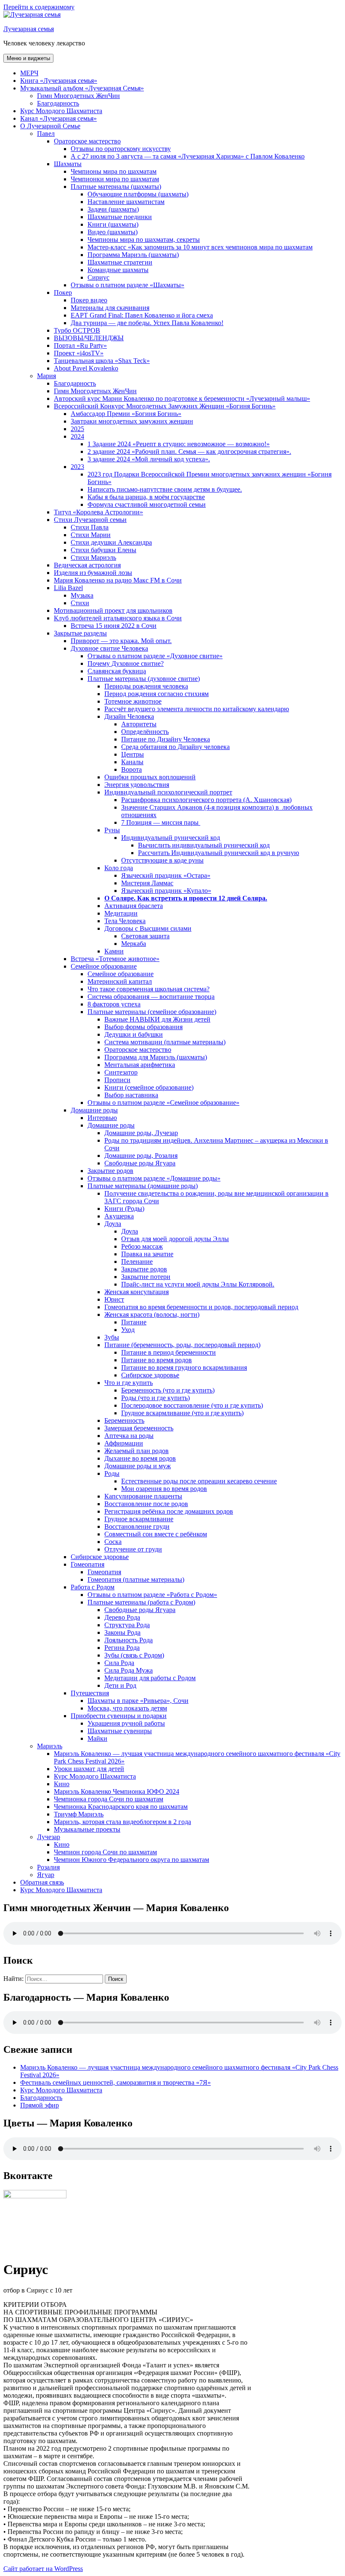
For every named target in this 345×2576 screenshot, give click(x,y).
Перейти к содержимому (39, 7)
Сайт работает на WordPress (43, 2569)
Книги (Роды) (124, 1209)
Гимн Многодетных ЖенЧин (78, 96)
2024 (77, 436)
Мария (46, 376)
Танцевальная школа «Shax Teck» (102, 361)
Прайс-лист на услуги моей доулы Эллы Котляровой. (198, 1284)
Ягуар (46, 1875)
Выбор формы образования (143, 1027)
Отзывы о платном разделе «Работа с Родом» (152, 1595)
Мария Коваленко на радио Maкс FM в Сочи (118, 580)
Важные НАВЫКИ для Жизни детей (157, 1019)
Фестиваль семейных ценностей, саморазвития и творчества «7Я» (115, 2082)
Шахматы (68, 164)
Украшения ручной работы (126, 1723)
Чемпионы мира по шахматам (114, 171)
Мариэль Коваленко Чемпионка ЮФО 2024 (117, 1791)
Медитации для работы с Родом (150, 1678)
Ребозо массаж (142, 1246)
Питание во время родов (157, 1360)
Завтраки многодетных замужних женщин (132, 421)
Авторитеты (139, 724)
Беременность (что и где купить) (168, 1390)
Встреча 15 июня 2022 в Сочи (114, 626)
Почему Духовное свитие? (126, 663)
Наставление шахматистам (126, 202)
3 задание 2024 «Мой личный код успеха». (149, 459)
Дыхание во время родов (140, 1458)
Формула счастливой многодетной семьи (147, 504)
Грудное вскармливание (139, 1519)
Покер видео (89, 300)
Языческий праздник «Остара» (166, 875)
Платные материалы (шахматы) (116, 187)
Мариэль (50, 1746)
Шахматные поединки (120, 217)
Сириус (98, 277)
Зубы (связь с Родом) (134, 1655)
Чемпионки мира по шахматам (115, 179)
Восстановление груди (137, 1526)
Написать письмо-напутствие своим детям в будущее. (165, 489)
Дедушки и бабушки (134, 1034)
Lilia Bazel (68, 588)
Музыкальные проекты (87, 1829)
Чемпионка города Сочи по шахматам (109, 1799)
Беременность (124, 1420)
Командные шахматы (118, 270)
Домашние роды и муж (138, 1466)
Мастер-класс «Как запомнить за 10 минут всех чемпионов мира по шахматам (200, 247)
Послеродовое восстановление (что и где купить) (192, 1405)
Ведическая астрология (87, 565)
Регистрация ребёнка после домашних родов (169, 1511)
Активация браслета (134, 906)
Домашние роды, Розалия (141, 1156)
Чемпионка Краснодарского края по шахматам (121, 1807)
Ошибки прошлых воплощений (150, 777)
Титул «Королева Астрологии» (98, 512)
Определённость (145, 732)
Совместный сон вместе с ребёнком (156, 1534)
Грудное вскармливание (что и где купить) (182, 1413)
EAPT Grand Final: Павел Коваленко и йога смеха (142, 315)
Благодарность (58, 103)
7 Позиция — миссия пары (161, 822)
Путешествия (90, 1693)
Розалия (48, 1867)
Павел (46, 134)
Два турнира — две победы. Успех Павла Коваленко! (147, 323)
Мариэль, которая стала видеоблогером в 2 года (122, 1822)
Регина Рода (122, 1648)
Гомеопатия (88, 1564)
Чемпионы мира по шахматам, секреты (144, 240)
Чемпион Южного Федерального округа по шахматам (131, 1860)
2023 (77, 467)
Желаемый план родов (137, 1451)
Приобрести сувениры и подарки (119, 1716)
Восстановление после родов (146, 1504)
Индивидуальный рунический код (171, 838)
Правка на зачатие (147, 1254)
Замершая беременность (139, 1428)
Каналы (132, 762)
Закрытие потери (146, 1277)
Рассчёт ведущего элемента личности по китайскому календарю (197, 709)
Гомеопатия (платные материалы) (136, 1579)
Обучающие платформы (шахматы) (138, 194)
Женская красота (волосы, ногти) (152, 1314)
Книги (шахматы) (113, 224)
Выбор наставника (131, 1095)
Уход (128, 1330)
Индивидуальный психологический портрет (168, 792)
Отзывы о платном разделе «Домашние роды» (154, 1178)
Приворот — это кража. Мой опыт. (121, 641)
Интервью (102, 1118)
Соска (113, 1542)
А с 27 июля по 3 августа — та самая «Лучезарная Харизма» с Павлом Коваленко (188, 156)
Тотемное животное (133, 701)
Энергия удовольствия (137, 785)
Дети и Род (120, 1685)
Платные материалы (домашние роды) (143, 1186)
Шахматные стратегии (120, 262)
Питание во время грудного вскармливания (184, 1367)
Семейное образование (104, 966)
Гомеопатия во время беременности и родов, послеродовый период (201, 1307)
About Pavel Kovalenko (86, 368)
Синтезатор (121, 1072)
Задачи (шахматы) (113, 209)
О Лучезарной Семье (50, 126)
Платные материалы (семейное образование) (152, 1012)
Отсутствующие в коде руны (162, 860)
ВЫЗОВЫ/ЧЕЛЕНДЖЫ (89, 338)
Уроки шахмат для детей (89, 1769)
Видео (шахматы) (113, 232)
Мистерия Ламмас (147, 883)
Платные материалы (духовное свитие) (144, 679)
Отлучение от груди (133, 1549)
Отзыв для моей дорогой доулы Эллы (175, 1239)
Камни (114, 951)
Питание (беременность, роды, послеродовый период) (182, 1345)
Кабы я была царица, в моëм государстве (146, 497)
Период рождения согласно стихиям (157, 694)
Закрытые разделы (80, 633)
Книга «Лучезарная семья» (59, 81)
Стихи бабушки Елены (103, 550)
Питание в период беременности (169, 1352)
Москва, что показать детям (127, 1708)
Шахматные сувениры (120, 1731)
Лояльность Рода (129, 1640)
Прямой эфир (40, 2105)
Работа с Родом (93, 1587)
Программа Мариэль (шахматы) (133, 255)
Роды (112, 1473)
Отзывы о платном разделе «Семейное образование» (163, 1103)
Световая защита (145, 936)
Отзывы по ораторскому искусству (121, 149)
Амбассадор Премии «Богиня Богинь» (126, 414)
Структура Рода (127, 1625)
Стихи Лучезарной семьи (90, 520)
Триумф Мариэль (79, 1814)
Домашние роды (94, 1110)
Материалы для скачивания (110, 308)
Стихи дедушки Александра (111, 542)
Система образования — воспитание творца (151, 997)
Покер (63, 293)
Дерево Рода (122, 1617)
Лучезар (49, 1837)
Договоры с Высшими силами (148, 928)
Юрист (114, 1299)
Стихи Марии (91, 535)
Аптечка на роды (129, 1436)
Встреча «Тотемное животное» (115, 959)
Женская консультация (137, 1292)
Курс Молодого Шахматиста (61, 111)
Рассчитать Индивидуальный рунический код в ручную (219, 853)
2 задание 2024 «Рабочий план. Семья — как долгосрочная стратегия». (189, 451)
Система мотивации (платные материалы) (165, 1042)
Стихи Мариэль (93, 557)
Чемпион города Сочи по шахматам (105, 1852)
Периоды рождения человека (146, 686)
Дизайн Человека (129, 716)
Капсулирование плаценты (143, 1496)
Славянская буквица (117, 671)
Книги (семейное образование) (149, 1087)
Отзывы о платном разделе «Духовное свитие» (155, 656)
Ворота (131, 769)
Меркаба (134, 944)
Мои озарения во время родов (164, 1489)
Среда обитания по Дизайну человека (175, 747)
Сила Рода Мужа (129, 1670)
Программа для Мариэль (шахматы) (156, 1057)
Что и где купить (129, 1383)
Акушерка (119, 1216)
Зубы (112, 1337)
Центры (133, 754)
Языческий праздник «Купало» (166, 891)
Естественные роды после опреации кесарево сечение (199, 1481)
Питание (134, 1322)
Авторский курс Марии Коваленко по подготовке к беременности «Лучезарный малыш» (182, 398)
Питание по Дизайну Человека (166, 739)
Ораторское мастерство (87, 141)
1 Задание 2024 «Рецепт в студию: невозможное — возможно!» (179, 444)
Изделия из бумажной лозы (93, 573)
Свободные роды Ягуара (140, 1163)
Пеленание (137, 1262)
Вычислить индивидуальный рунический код (204, 845)
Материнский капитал (120, 981)
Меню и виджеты (28, 58)
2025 (77, 429)
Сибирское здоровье (150, 1375)
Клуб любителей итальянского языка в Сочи (118, 618)
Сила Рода (119, 1663)
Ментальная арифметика (140, 1065)
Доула (113, 1224)
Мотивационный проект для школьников (113, 610)
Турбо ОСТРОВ (77, 330)
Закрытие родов (110, 1171)
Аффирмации (124, 1443)
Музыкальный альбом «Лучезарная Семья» (82, 88)
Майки (97, 1738)
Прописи (117, 1080)
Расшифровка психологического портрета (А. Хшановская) (206, 800)
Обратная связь (42, 1882)
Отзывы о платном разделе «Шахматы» (127, 285)
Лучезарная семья (29, 29)
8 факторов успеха (114, 1004)
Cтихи (80, 603)
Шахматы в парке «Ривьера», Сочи (138, 1701)
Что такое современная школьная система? (149, 989)
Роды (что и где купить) (155, 1398)
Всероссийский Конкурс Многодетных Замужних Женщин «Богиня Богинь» (165, 406)
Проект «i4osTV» (79, 353)
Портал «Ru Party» (80, 345)
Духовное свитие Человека (109, 648)
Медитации (121, 913)
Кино (62, 1784)
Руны (112, 830)
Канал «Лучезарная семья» (58, 118)
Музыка (82, 595)
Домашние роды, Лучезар (141, 1133)
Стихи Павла (90, 527)
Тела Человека (125, 921)
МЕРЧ (29, 73)
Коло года (119, 868)
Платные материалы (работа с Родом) (141, 1602)
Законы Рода (122, 1632)
